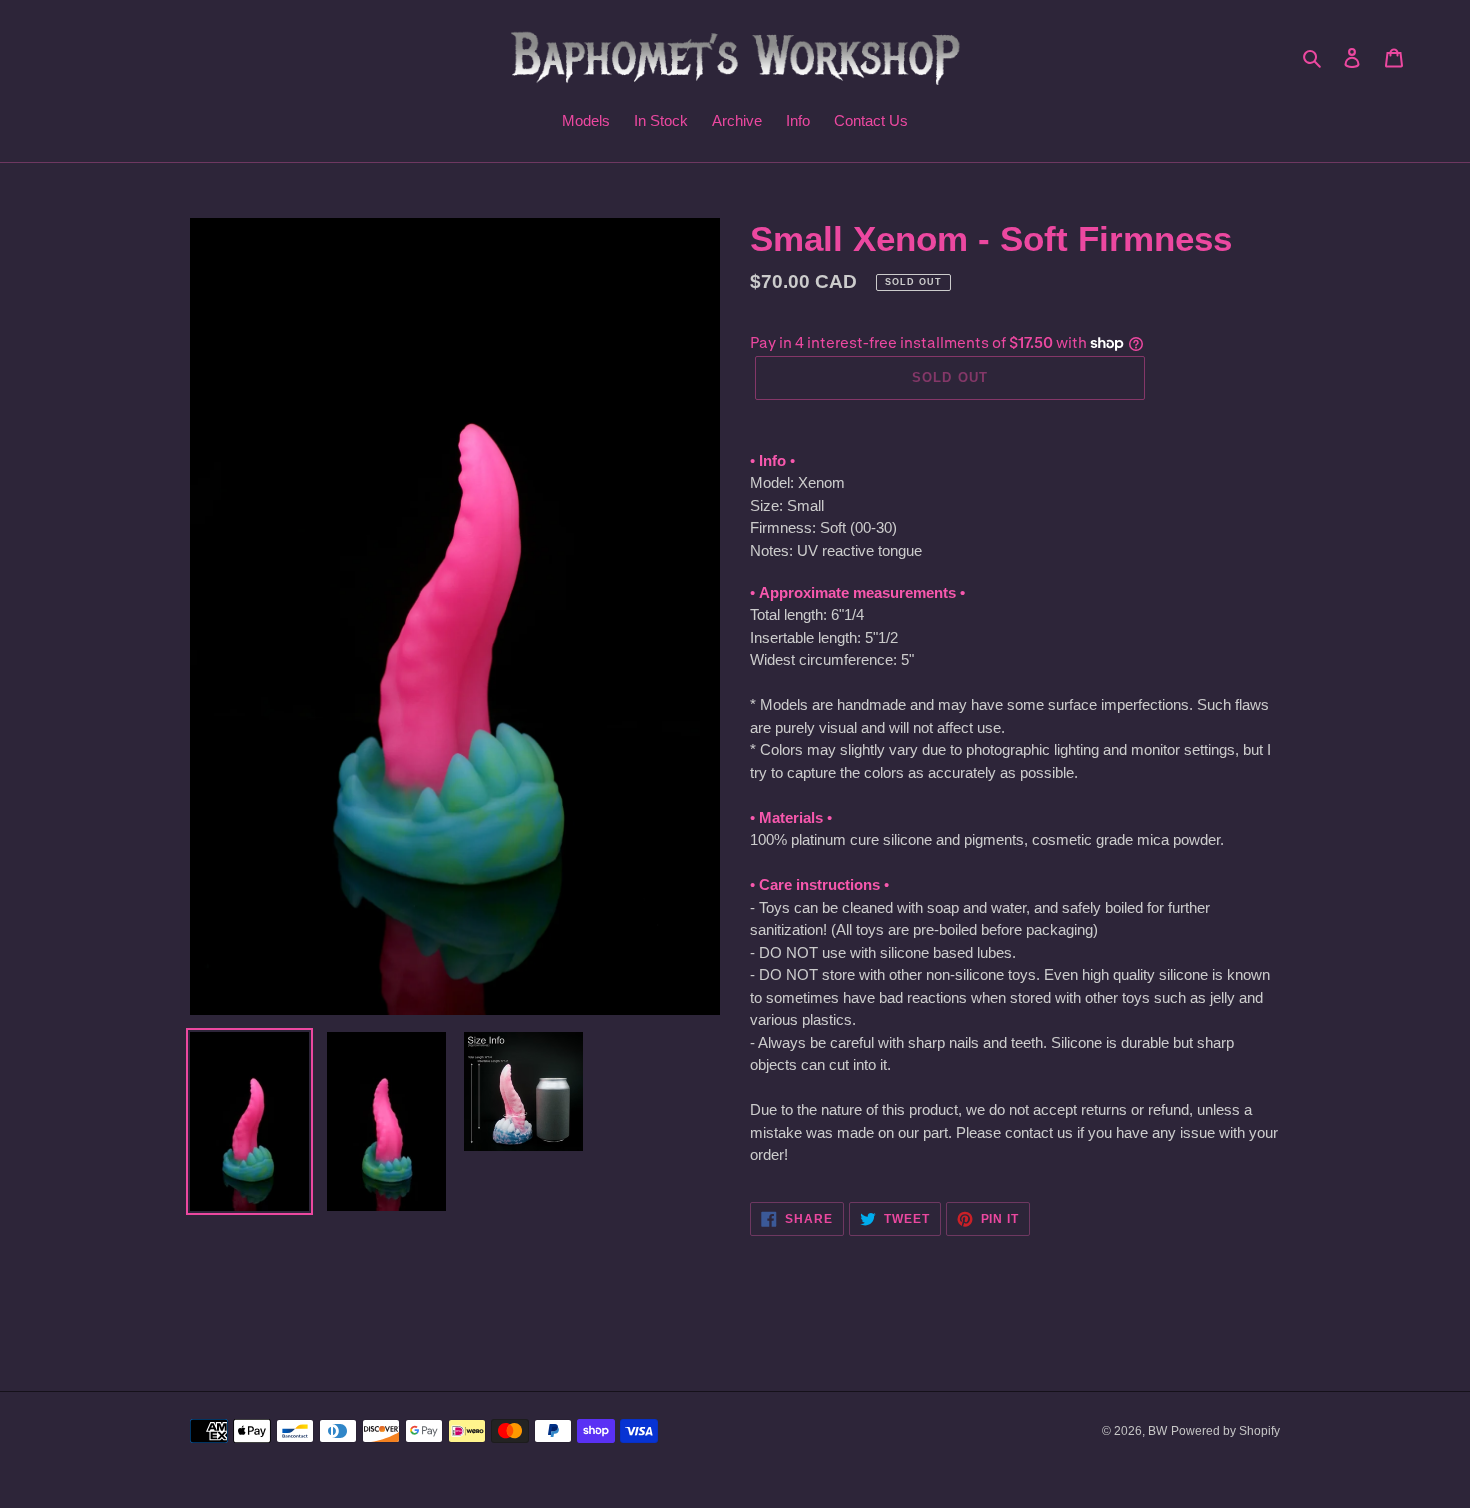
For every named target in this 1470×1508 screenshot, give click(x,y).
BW (1157, 1431)
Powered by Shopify (1225, 1431)
